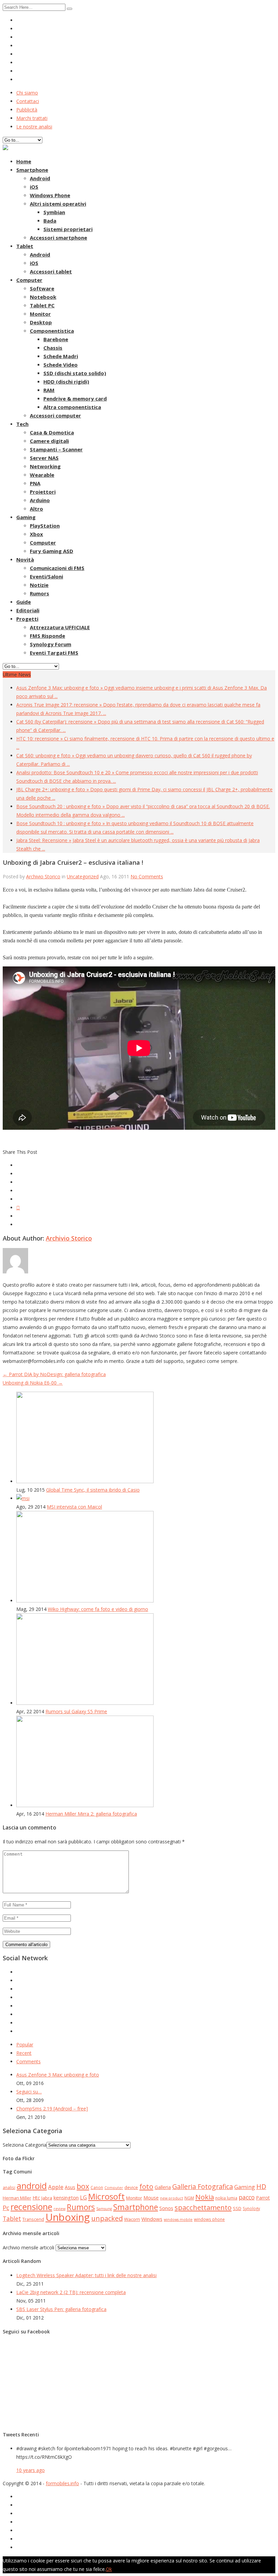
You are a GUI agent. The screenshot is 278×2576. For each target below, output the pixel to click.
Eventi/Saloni (46, 576)
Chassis (53, 348)
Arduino (40, 500)
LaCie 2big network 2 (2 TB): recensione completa (71, 2292)
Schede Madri (61, 356)
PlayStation (45, 526)
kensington (66, 2197)
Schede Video (61, 365)
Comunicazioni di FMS (57, 568)
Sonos (166, 2208)
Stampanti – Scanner (56, 449)
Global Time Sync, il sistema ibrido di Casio (93, 1490)
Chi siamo (27, 93)
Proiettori (43, 492)
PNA (35, 483)
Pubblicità (27, 110)
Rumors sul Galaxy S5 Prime (76, 1711)
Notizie (39, 585)
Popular (25, 2045)
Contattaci (28, 101)
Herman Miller (17, 2198)
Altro (36, 509)
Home (24, 161)
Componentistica (52, 331)
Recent (24, 2053)
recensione (31, 2207)
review (59, 2209)
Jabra (47, 2198)
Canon (97, 2187)
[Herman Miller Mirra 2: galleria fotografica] (85, 1805)
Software (42, 288)
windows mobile (178, 2220)
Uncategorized (83, 876)
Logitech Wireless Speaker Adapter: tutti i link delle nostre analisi (86, 2275)
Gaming (26, 517)
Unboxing (68, 2217)
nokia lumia (226, 2198)
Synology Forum (51, 644)
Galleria (163, 2187)
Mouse (151, 2198)
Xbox (36, 534)
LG (83, 2197)
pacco (247, 2197)
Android (40, 178)
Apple (56, 2187)
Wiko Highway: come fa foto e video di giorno (98, 1609)
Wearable (42, 475)
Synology (251, 2208)
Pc (6, 2208)
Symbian (54, 212)
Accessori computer (55, 415)
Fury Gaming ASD (52, 551)
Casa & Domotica (52, 432)
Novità (25, 559)
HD (261, 2186)
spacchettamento (203, 2207)
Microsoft (106, 2196)
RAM (49, 390)
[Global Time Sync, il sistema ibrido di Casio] (85, 1481)
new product (172, 2198)
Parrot (263, 2198)
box (83, 2186)
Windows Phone (50, 195)
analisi (9, 2187)
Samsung (104, 2209)
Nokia (205, 2197)
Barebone (56, 339)
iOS (34, 187)
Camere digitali (49, 441)
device (131, 2187)
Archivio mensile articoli (28, 2247)
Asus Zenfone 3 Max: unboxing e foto (58, 2075)
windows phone (209, 2219)
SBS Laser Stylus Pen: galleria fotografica (61, 2309)
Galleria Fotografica (203, 2186)
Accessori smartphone (58, 238)
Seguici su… (29, 2092)
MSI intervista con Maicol (74, 1507)
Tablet (25, 246)
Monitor (40, 314)
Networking (45, 466)
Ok (109, 2569)
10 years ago (31, 2470)
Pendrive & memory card (75, 398)
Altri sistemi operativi (58, 204)
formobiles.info (62, 2483)
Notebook (43, 297)
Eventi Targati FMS (54, 653)
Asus (70, 2187)
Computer (29, 280)
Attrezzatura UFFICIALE (60, 627)
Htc (36, 2198)
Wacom (132, 2219)
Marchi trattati (32, 118)
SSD (237, 2208)
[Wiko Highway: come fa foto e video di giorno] (85, 1601)
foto (146, 2186)
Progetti (27, 619)
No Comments (147, 876)
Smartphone (32, 170)
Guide (24, 602)
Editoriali (28, 610)
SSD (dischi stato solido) (75, 373)
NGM (189, 2198)
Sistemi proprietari (68, 229)
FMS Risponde (47, 636)
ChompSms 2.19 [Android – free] (52, 2109)
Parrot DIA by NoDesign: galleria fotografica (54, 1374)
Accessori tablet (51, 271)
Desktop (41, 322)
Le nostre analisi (34, 127)
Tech (22, 424)
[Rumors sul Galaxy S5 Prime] (85, 1703)
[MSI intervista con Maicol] (23, 1498)
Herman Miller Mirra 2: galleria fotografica (91, 1814)
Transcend (33, 2219)
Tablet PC (42, 305)
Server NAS (44, 458)
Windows (152, 2219)
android (32, 2186)
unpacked (107, 2218)
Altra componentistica (72, 407)
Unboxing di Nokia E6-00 (33, 1383)
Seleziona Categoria (25, 2145)
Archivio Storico (43, 876)
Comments (28, 2061)
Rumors (39, 593)
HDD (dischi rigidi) (66, 382)
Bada (50, 221)
